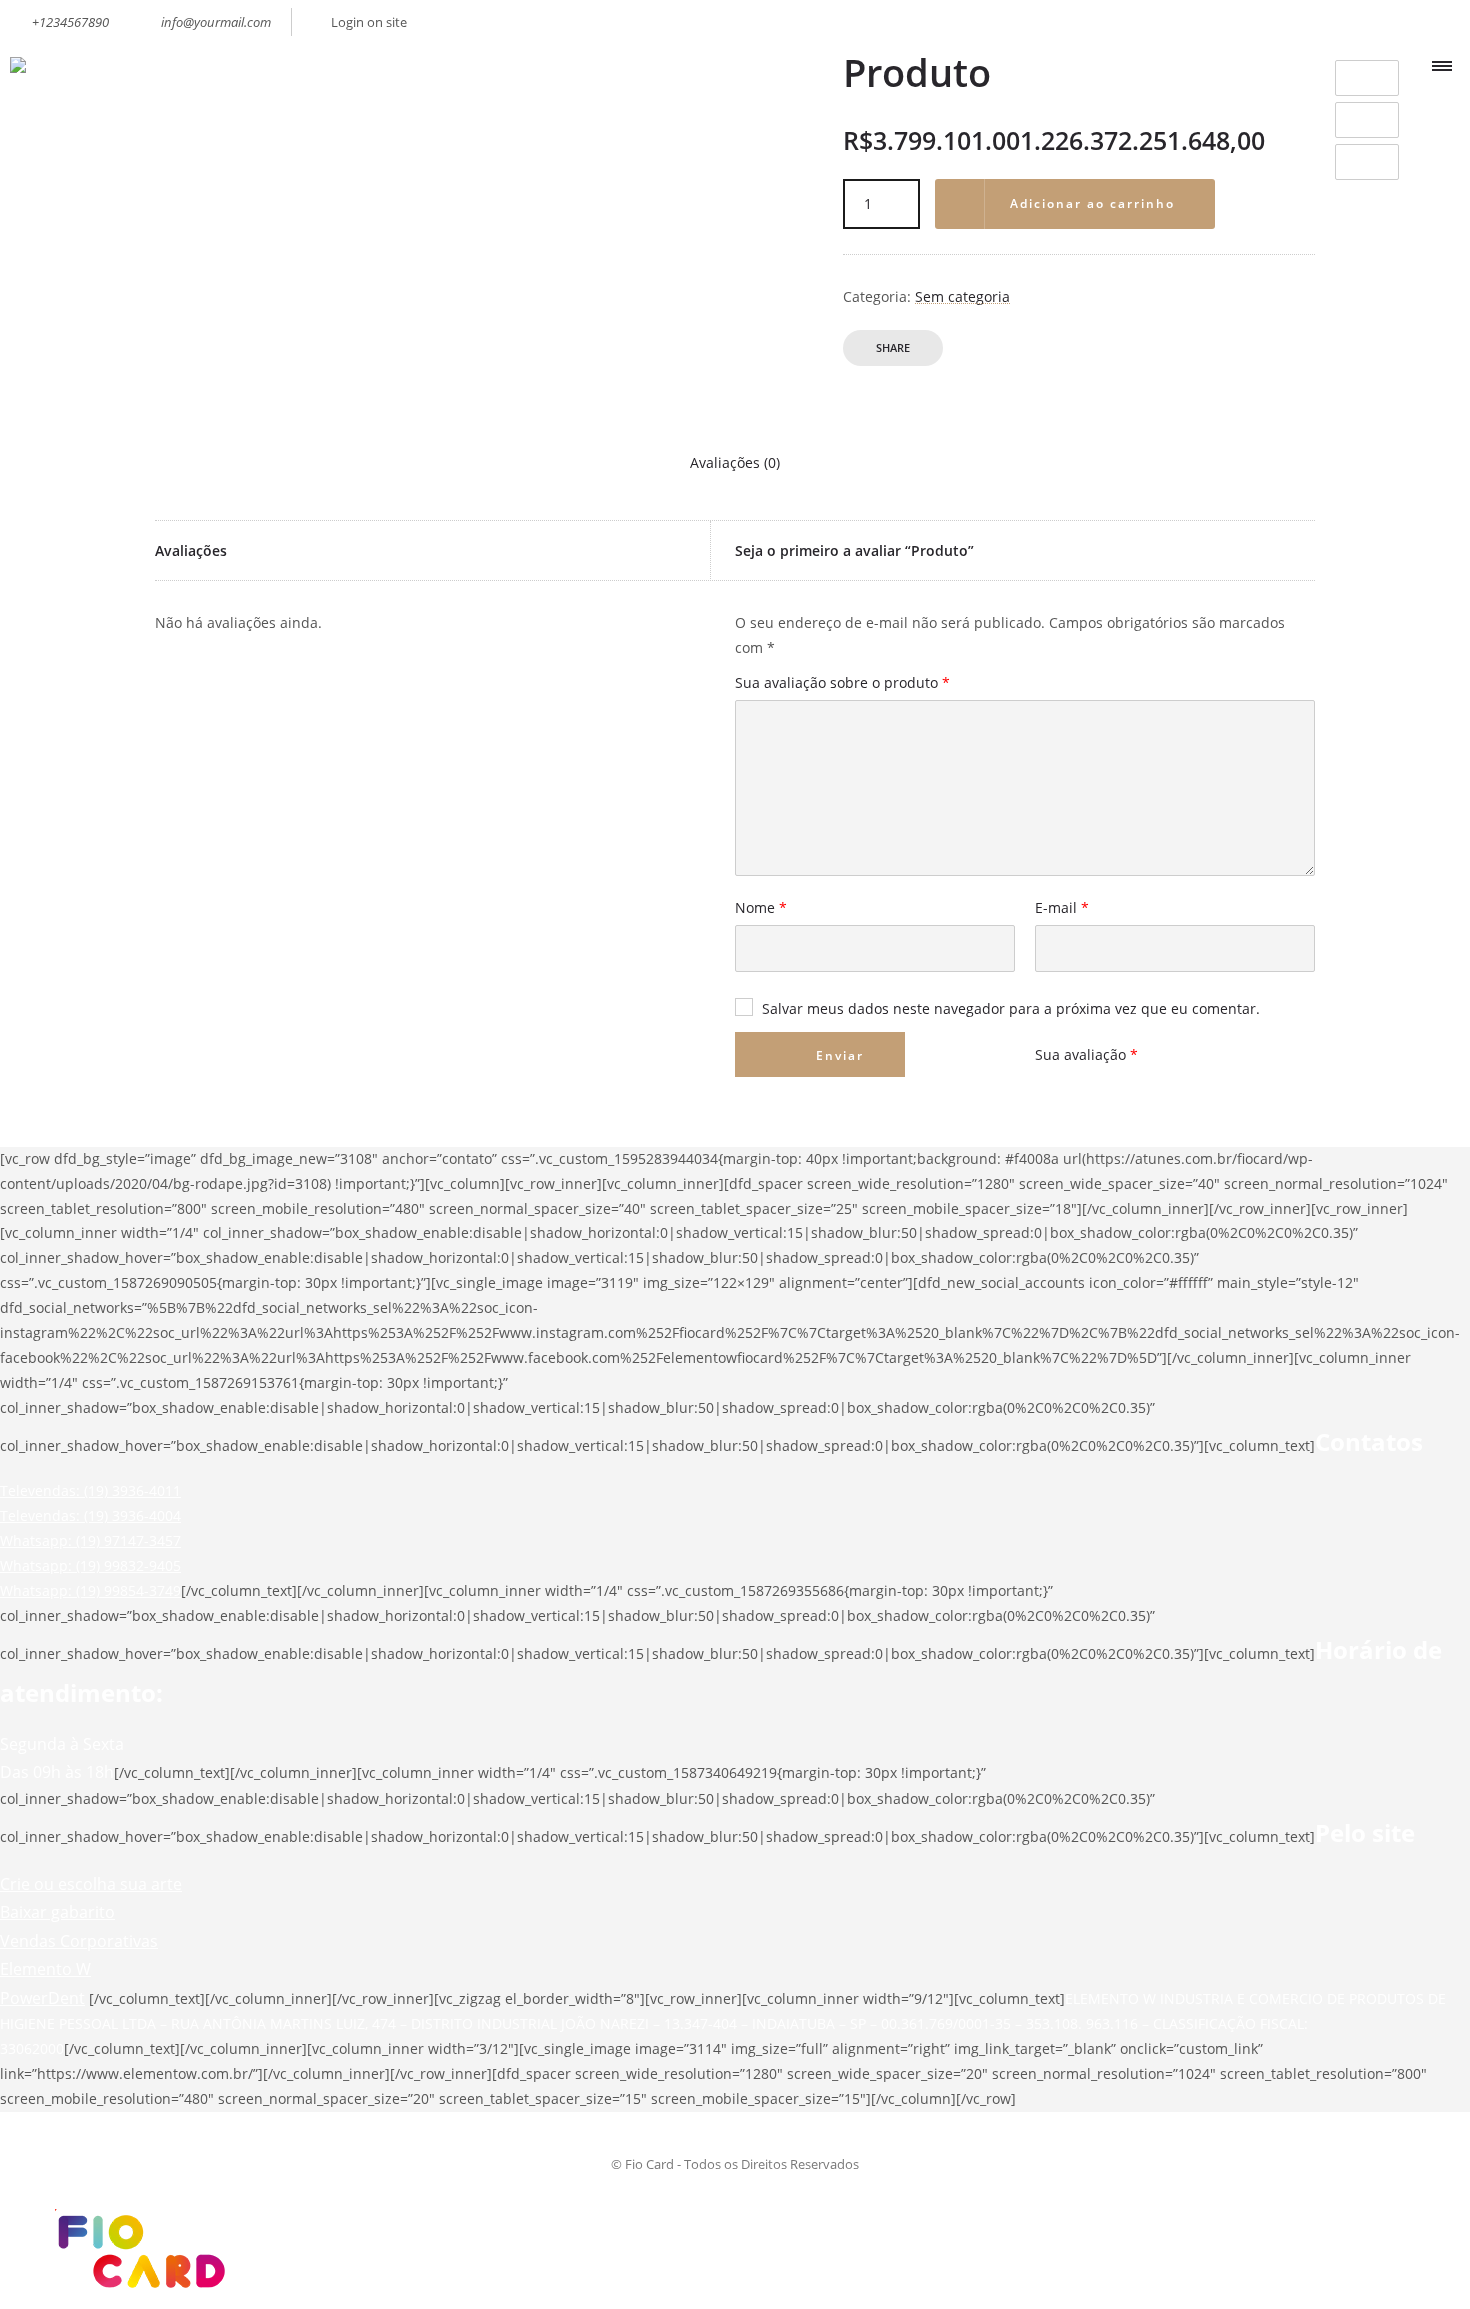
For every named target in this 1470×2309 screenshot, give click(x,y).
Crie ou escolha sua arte (91, 1884)
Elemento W (45, 1969)
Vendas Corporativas (79, 1941)
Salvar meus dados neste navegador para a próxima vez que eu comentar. (1011, 1009)
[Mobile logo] (136, 2295)
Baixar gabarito (57, 1912)
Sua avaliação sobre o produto (842, 684)
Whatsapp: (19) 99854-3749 (90, 1590)
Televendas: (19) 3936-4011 (90, 1490)
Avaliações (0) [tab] (735, 462)
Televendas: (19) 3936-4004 (90, 1515)
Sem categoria (962, 296)
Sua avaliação (1086, 1054)
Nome (761, 909)
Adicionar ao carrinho (1092, 203)
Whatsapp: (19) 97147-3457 (90, 1540)
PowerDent (42, 1998)
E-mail (1062, 909)
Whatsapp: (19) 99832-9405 (90, 1565)
